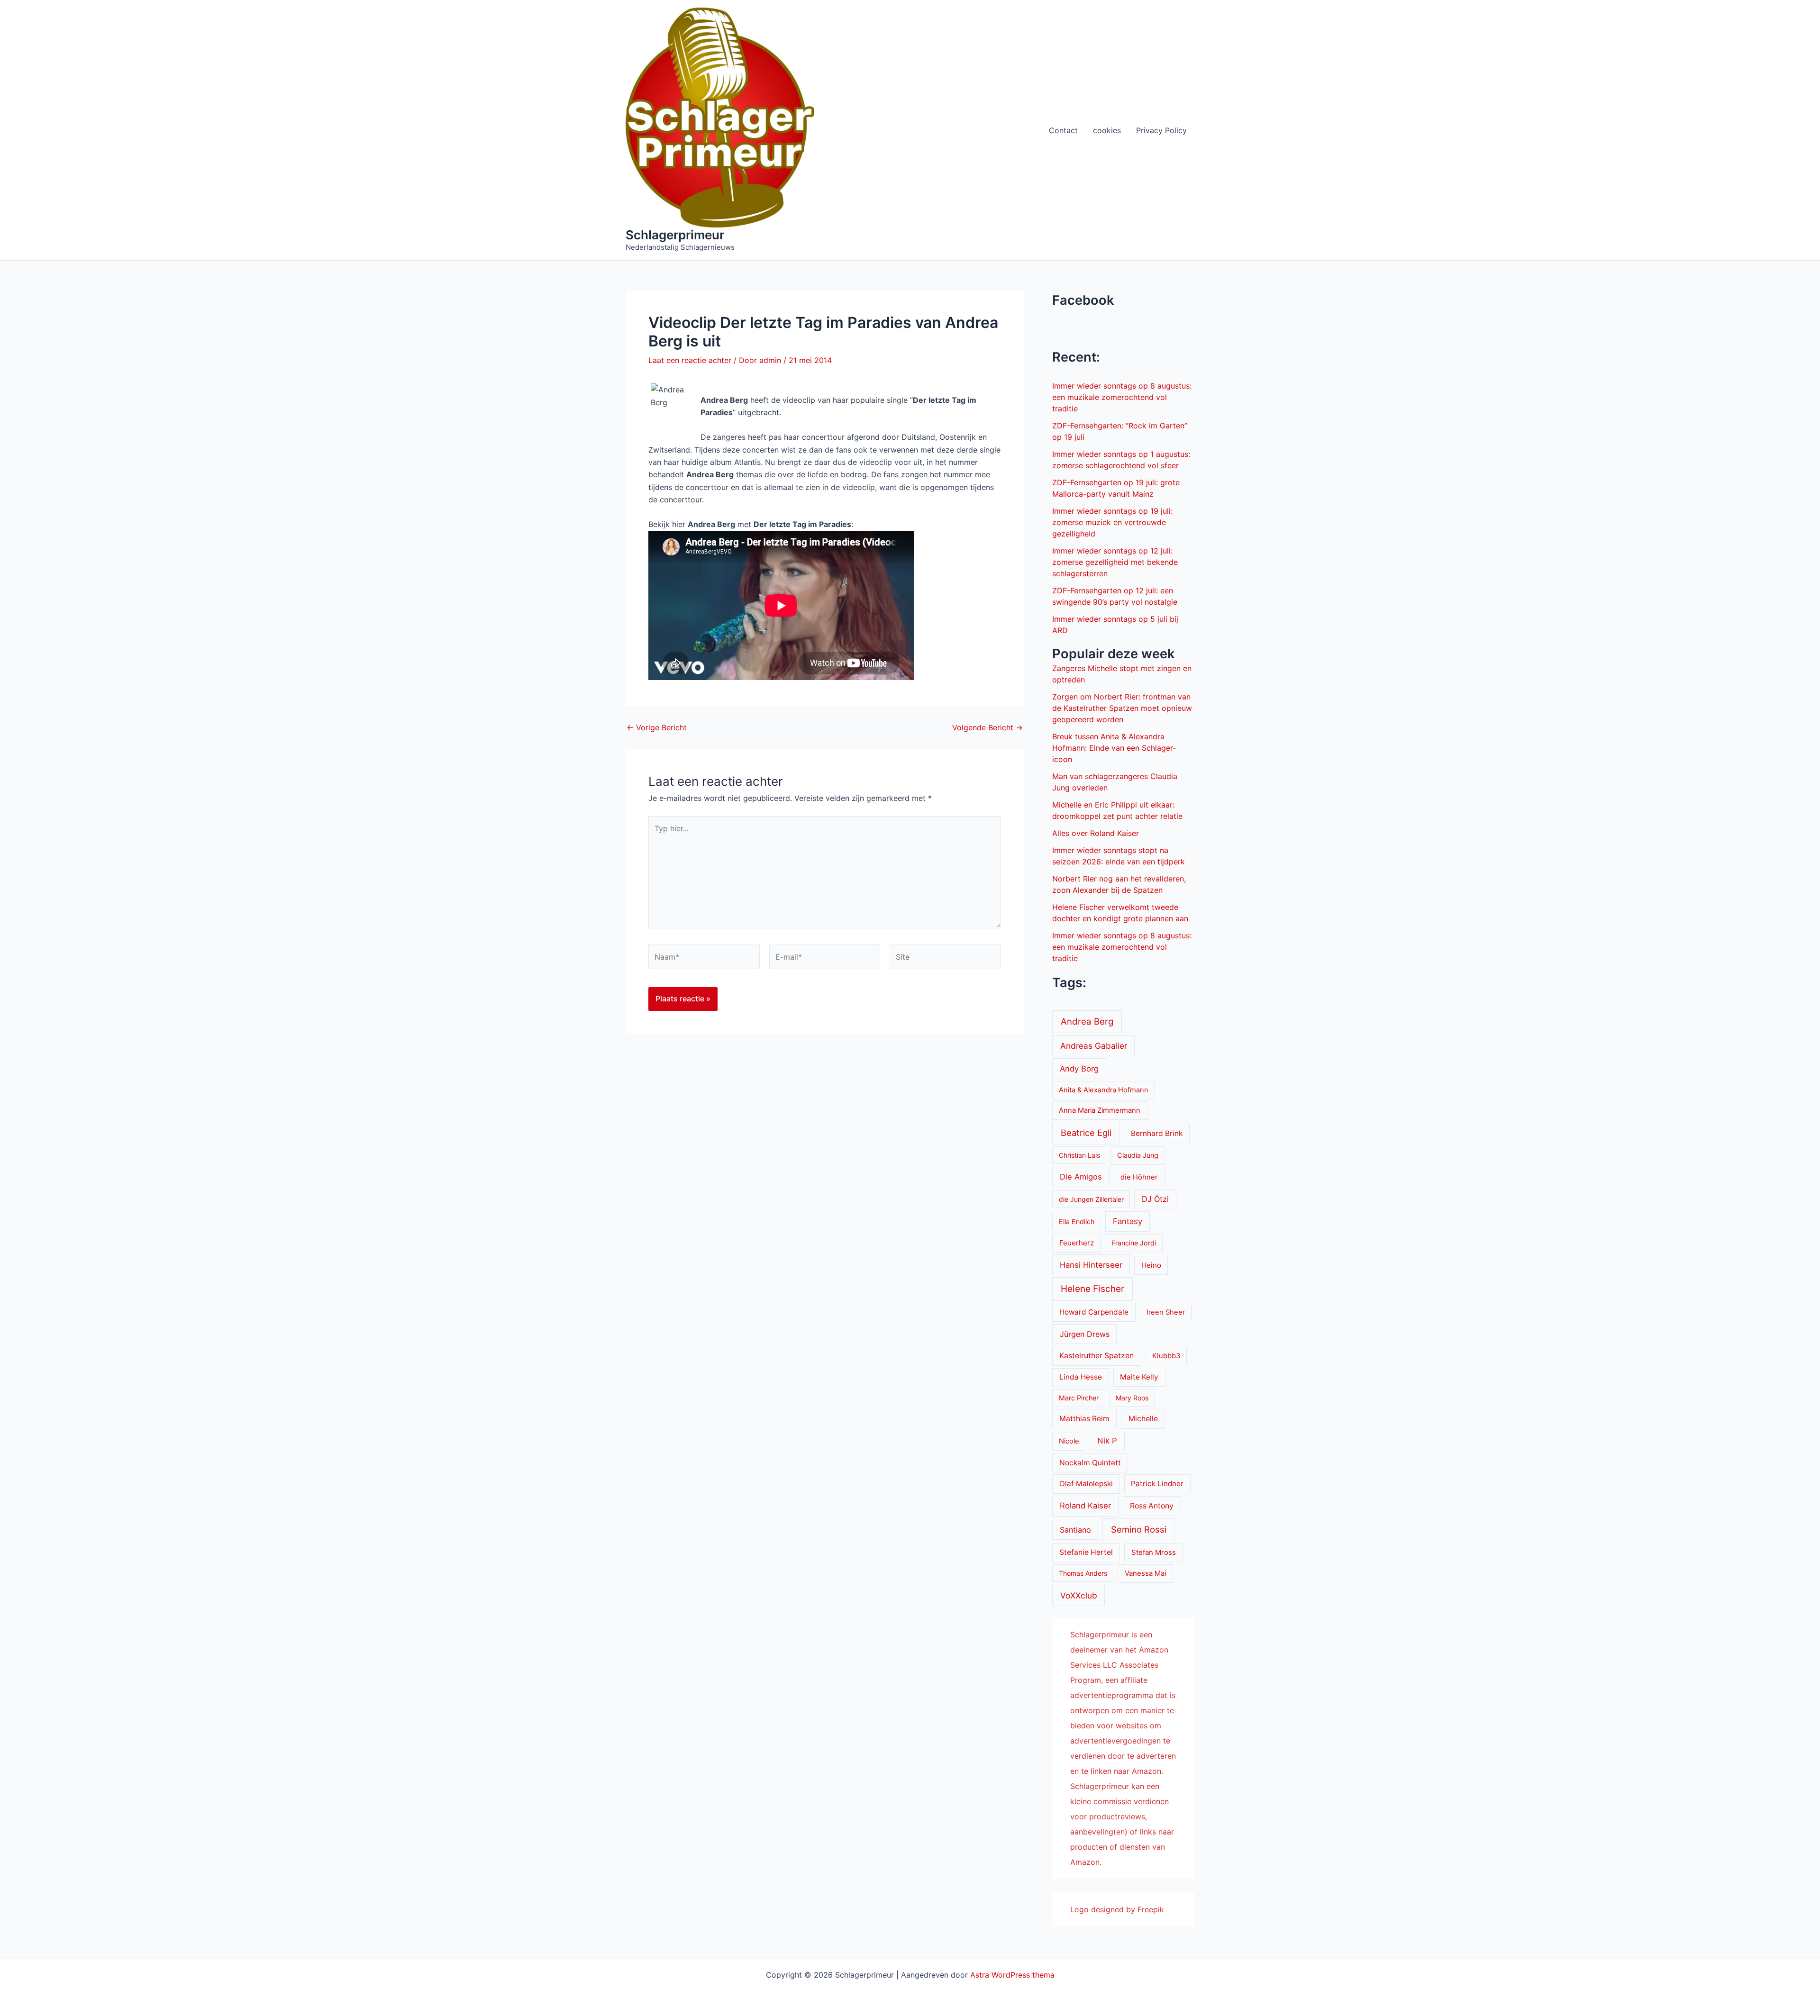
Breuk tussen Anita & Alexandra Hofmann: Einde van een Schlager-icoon (1114, 748)
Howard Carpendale (1094, 1312)
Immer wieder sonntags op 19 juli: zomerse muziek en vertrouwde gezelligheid (1112, 522)
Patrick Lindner (1157, 1484)
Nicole (1069, 1441)
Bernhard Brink (1157, 1133)
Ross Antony (1152, 1506)
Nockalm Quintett (1090, 1463)
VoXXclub (1079, 1595)
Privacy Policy (1161, 130)
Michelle (1143, 1419)
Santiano (1075, 1530)
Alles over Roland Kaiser (1096, 833)
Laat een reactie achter (690, 360)
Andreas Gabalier (1094, 1046)
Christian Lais (1079, 1155)
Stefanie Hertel (1086, 1552)
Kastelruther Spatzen (1097, 1356)
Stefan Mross (1154, 1553)
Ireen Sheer (1166, 1312)
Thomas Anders (1083, 1573)
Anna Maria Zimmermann (1100, 1110)
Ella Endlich (1077, 1221)
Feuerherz (1077, 1243)
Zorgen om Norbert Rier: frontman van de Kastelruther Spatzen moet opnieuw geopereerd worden (1122, 708)
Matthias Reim (1084, 1419)
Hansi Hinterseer (1091, 1265)
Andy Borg (1079, 1069)
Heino (1151, 1265)
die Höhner (1139, 1177)
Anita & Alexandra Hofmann (1104, 1090)
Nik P (1107, 1441)
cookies (1107, 130)
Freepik (1151, 1909)
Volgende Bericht (987, 727)
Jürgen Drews (1085, 1334)
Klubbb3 (1166, 1356)
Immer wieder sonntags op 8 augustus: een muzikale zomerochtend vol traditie (1122, 397)
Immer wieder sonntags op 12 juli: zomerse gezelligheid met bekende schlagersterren (1115, 562)
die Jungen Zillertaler (1091, 1199)
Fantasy (1128, 1221)
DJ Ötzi (1155, 1199)
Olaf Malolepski (1086, 1484)
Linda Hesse (1081, 1377)
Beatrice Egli (1086, 1133)
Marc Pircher (1079, 1398)
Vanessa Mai (1146, 1573)
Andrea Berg (1087, 1021)
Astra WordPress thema (1012, 1975)
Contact (1063, 130)
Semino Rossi (1139, 1529)
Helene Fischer (1092, 1289)
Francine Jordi (1134, 1243)
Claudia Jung (1138, 1155)
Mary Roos (1132, 1398)
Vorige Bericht (657, 727)
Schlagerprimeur (675, 235)
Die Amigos (1081, 1177)
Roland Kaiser (1085, 1506)
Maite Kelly (1139, 1377)
